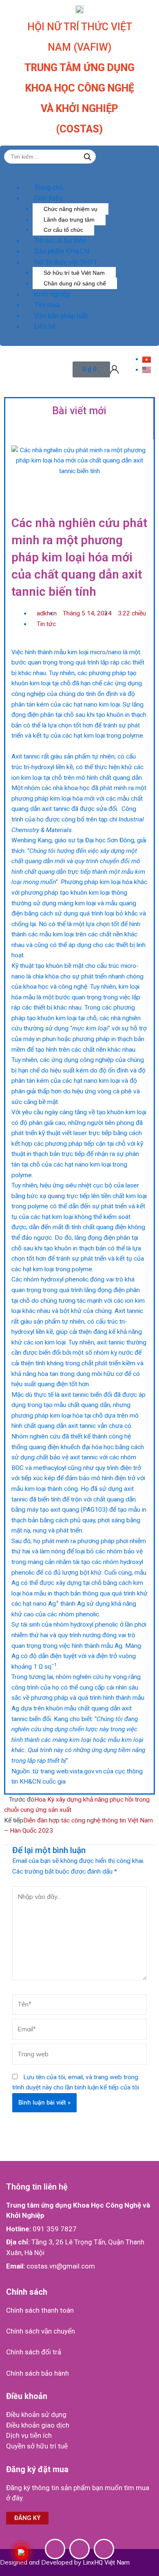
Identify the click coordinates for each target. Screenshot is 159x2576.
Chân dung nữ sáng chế (75, 283)
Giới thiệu (49, 198)
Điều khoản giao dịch (38, 2425)
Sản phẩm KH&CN (62, 251)
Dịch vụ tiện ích (29, 2435)
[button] (61, 177)
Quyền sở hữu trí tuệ (37, 2446)
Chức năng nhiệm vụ (71, 209)
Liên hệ (45, 326)
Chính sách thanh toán (40, 2310)
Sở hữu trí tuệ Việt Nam (74, 273)
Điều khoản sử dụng (36, 2414)
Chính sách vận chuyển (41, 2331)
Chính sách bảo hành (38, 2373)
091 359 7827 (55, 2229)
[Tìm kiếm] (88, 157)
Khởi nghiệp (52, 294)
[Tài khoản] (114, 370)
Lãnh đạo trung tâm (69, 220)
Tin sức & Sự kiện (60, 241)
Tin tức (46, 624)
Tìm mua (47, 305)
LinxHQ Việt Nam (106, 2563)
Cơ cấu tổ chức (63, 230)
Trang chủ (49, 187)
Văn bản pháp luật (61, 316)
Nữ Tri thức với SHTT (66, 262)
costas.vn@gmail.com (61, 2266)
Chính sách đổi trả (34, 2352)
